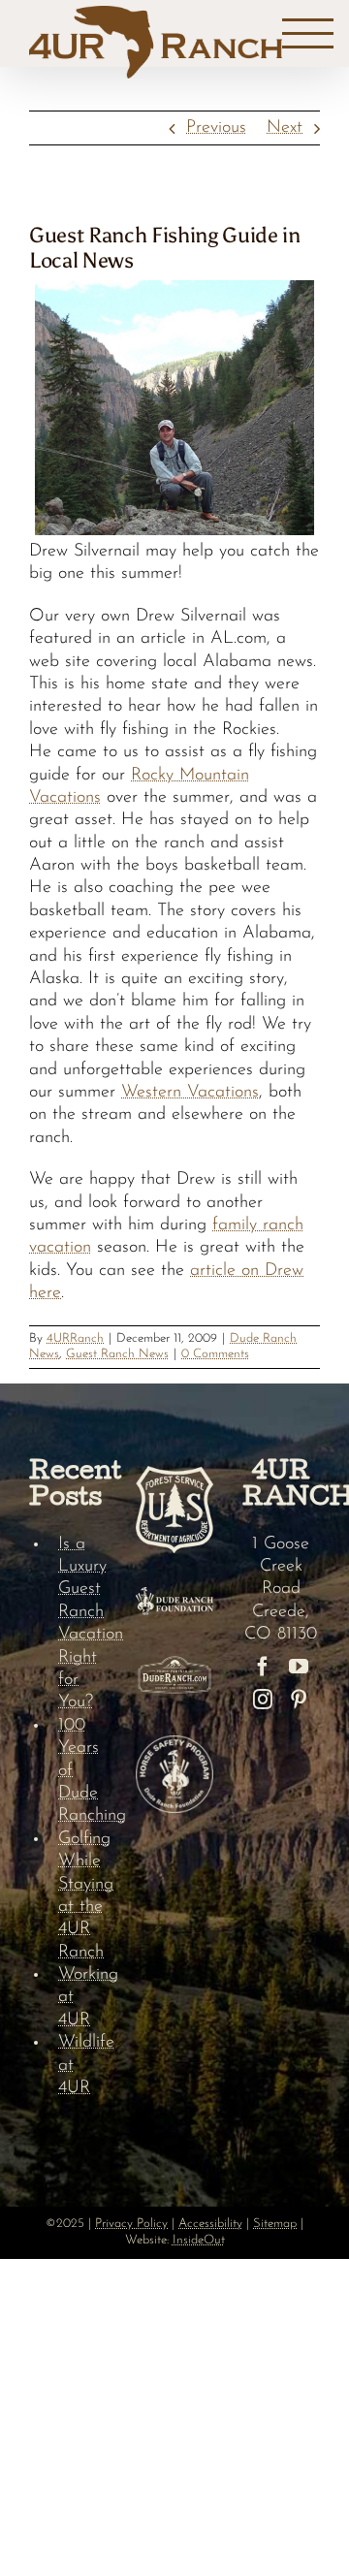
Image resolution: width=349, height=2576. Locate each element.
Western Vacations (190, 1093)
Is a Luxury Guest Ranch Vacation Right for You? (82, 1624)
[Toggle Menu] (308, 34)
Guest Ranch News (117, 1354)
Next (285, 128)
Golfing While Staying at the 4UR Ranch (82, 1896)
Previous (216, 128)
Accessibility (210, 2224)
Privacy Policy (131, 2224)
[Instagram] (263, 1700)
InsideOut (199, 2240)
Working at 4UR (82, 1998)
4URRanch (75, 1338)
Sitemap (275, 2224)
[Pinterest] (299, 1700)
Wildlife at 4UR (82, 2066)
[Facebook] (263, 1667)
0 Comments (215, 1354)
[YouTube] (299, 1667)
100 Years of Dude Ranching (82, 1771)
